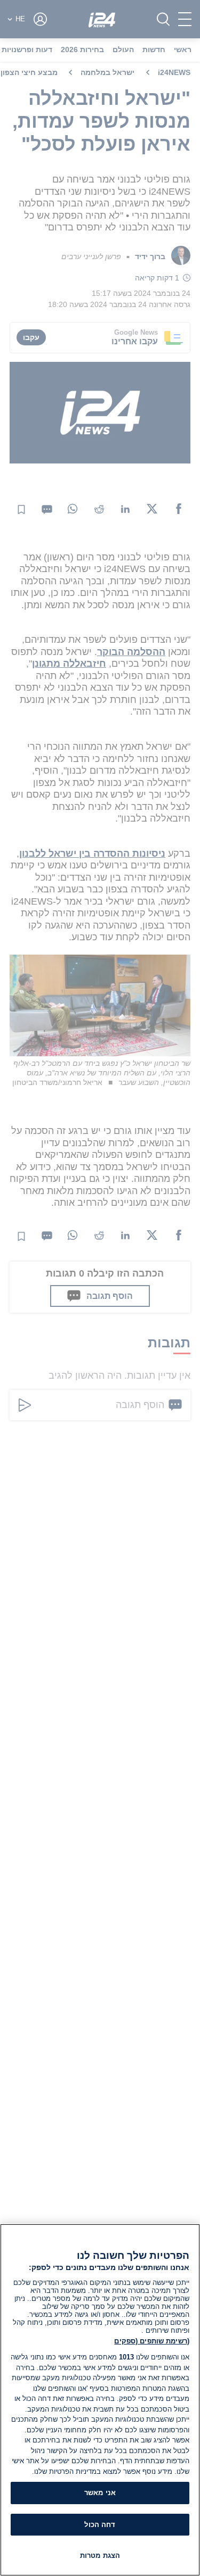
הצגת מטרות (100, 2556)
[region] (100, 2400)
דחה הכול (100, 2525)
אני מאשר (100, 2493)
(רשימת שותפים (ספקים (152, 2341)
